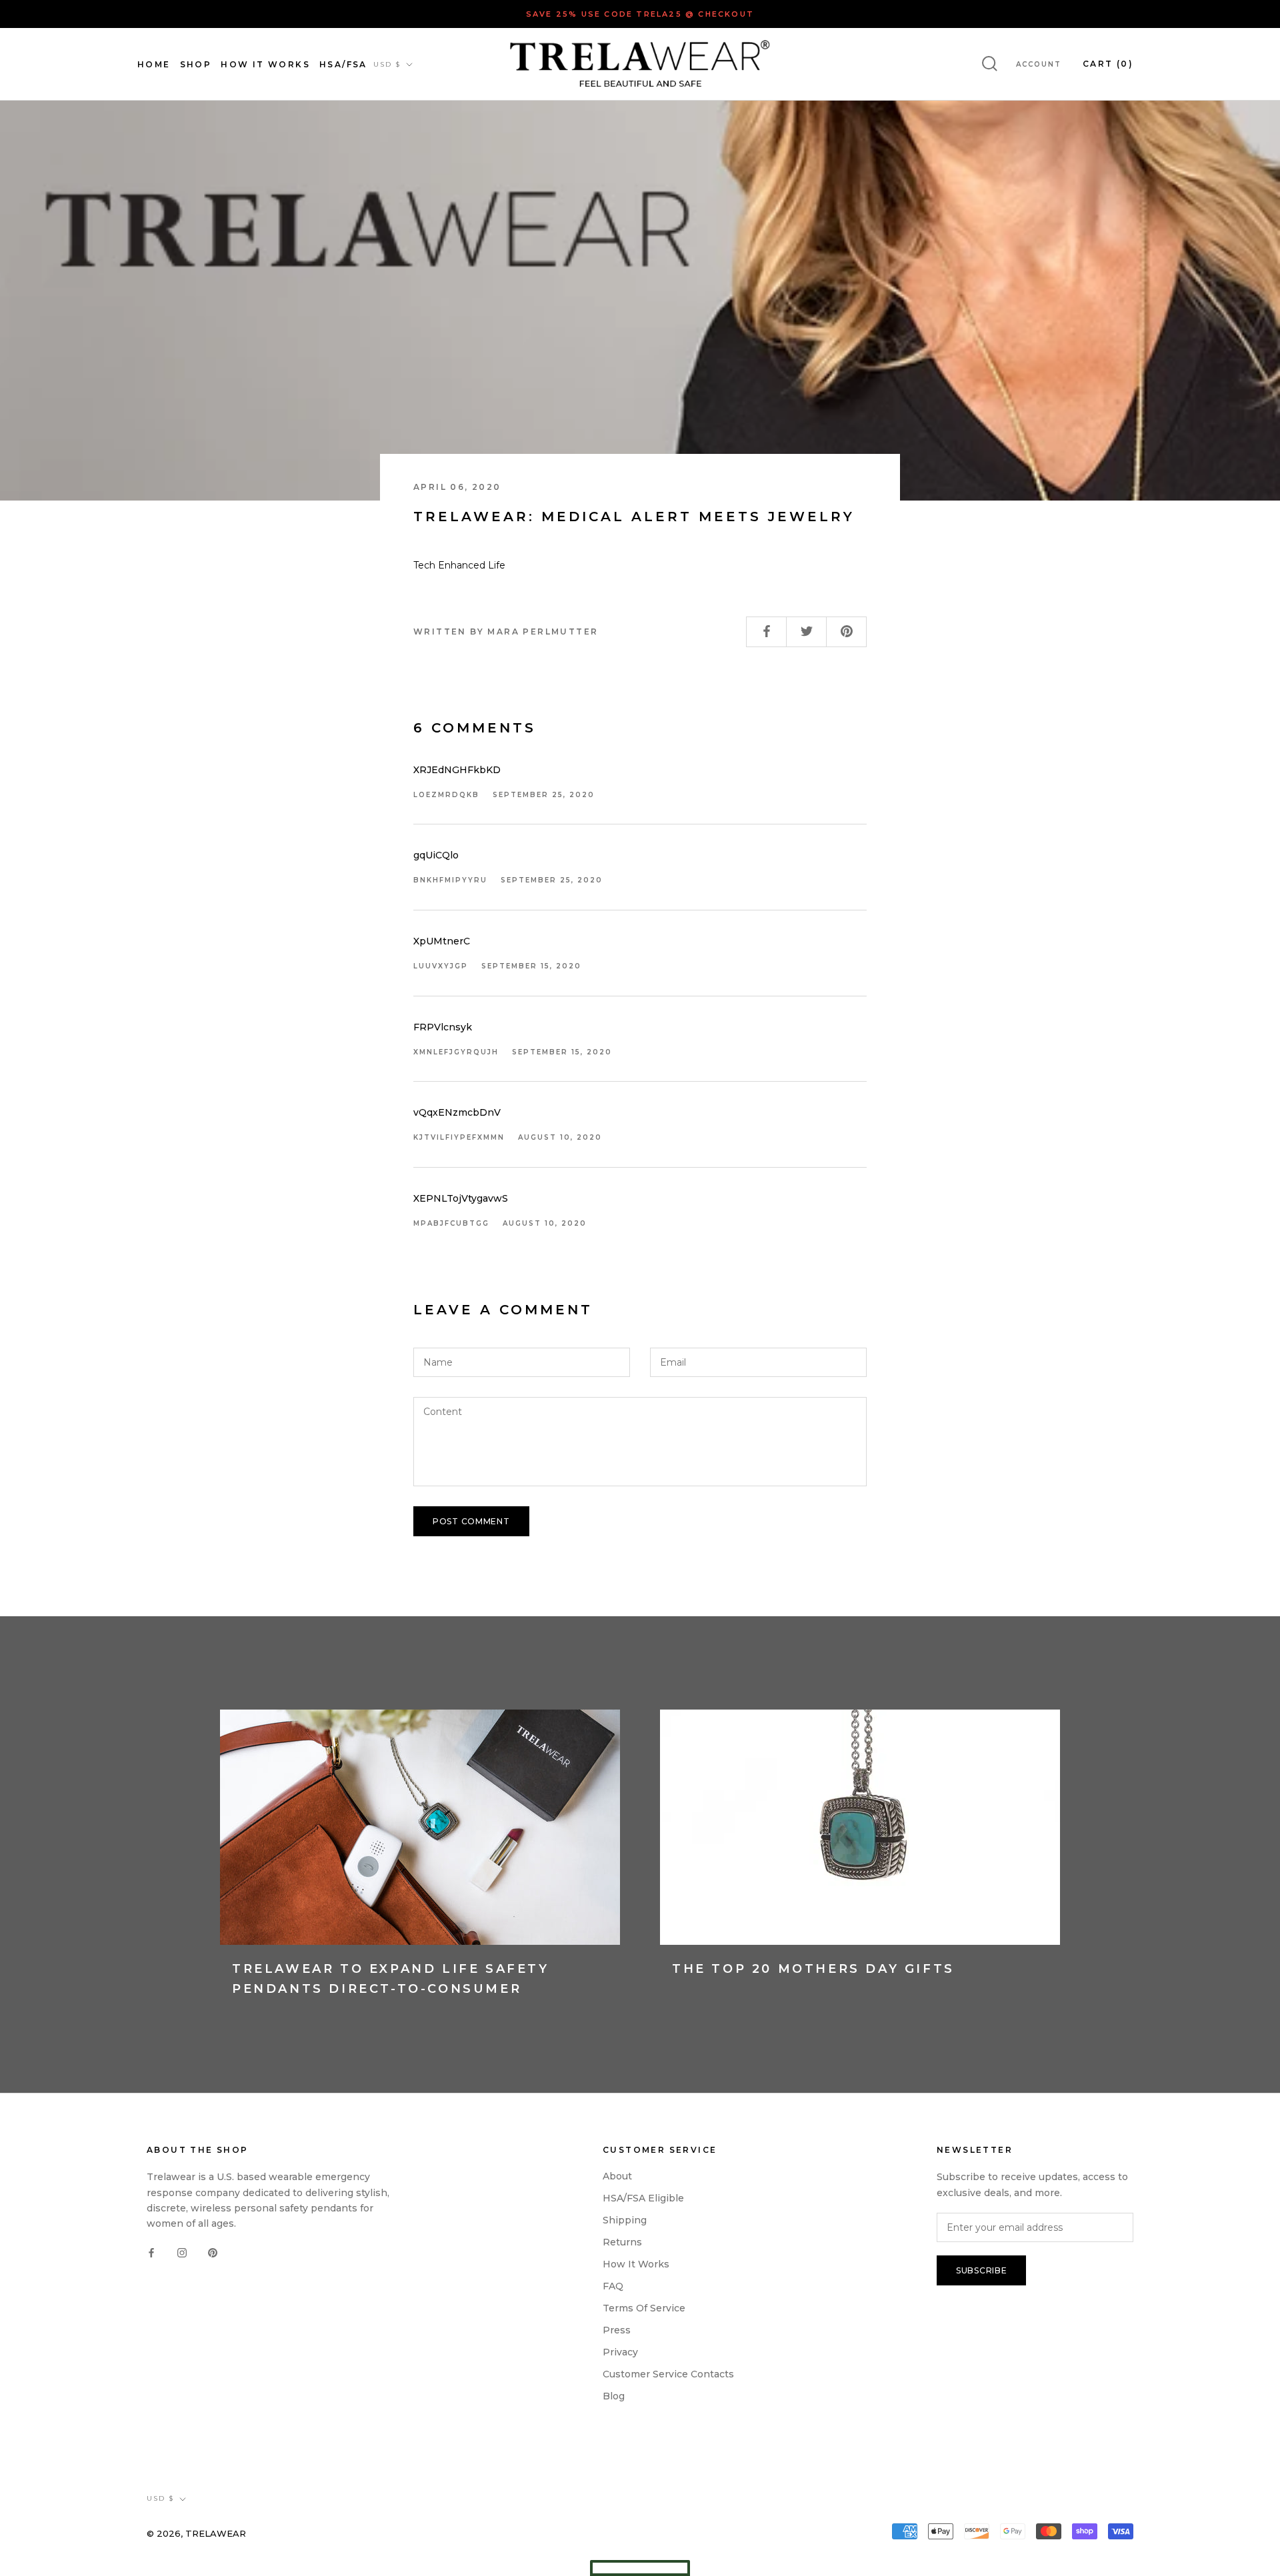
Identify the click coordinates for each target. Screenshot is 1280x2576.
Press (617, 2330)
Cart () (1108, 64)
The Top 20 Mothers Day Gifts (813, 1969)
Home (154, 64)
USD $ (387, 64)
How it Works (265, 64)
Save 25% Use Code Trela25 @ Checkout (640, 14)
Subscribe (981, 2270)
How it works (636, 2264)
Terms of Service (644, 2308)
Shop (196, 64)
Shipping (625, 2220)
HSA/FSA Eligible (643, 2198)
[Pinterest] (213, 2252)
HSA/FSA (343, 64)
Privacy (620, 2352)
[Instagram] (182, 2252)
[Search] (990, 64)
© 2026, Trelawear (196, 2533)
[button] (640, 2568)
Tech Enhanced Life (459, 565)
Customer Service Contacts (668, 2374)
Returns (622, 2242)
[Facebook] (151, 2252)
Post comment (471, 1521)
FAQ (613, 2286)
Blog (614, 2396)
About (617, 2176)
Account (1039, 64)
